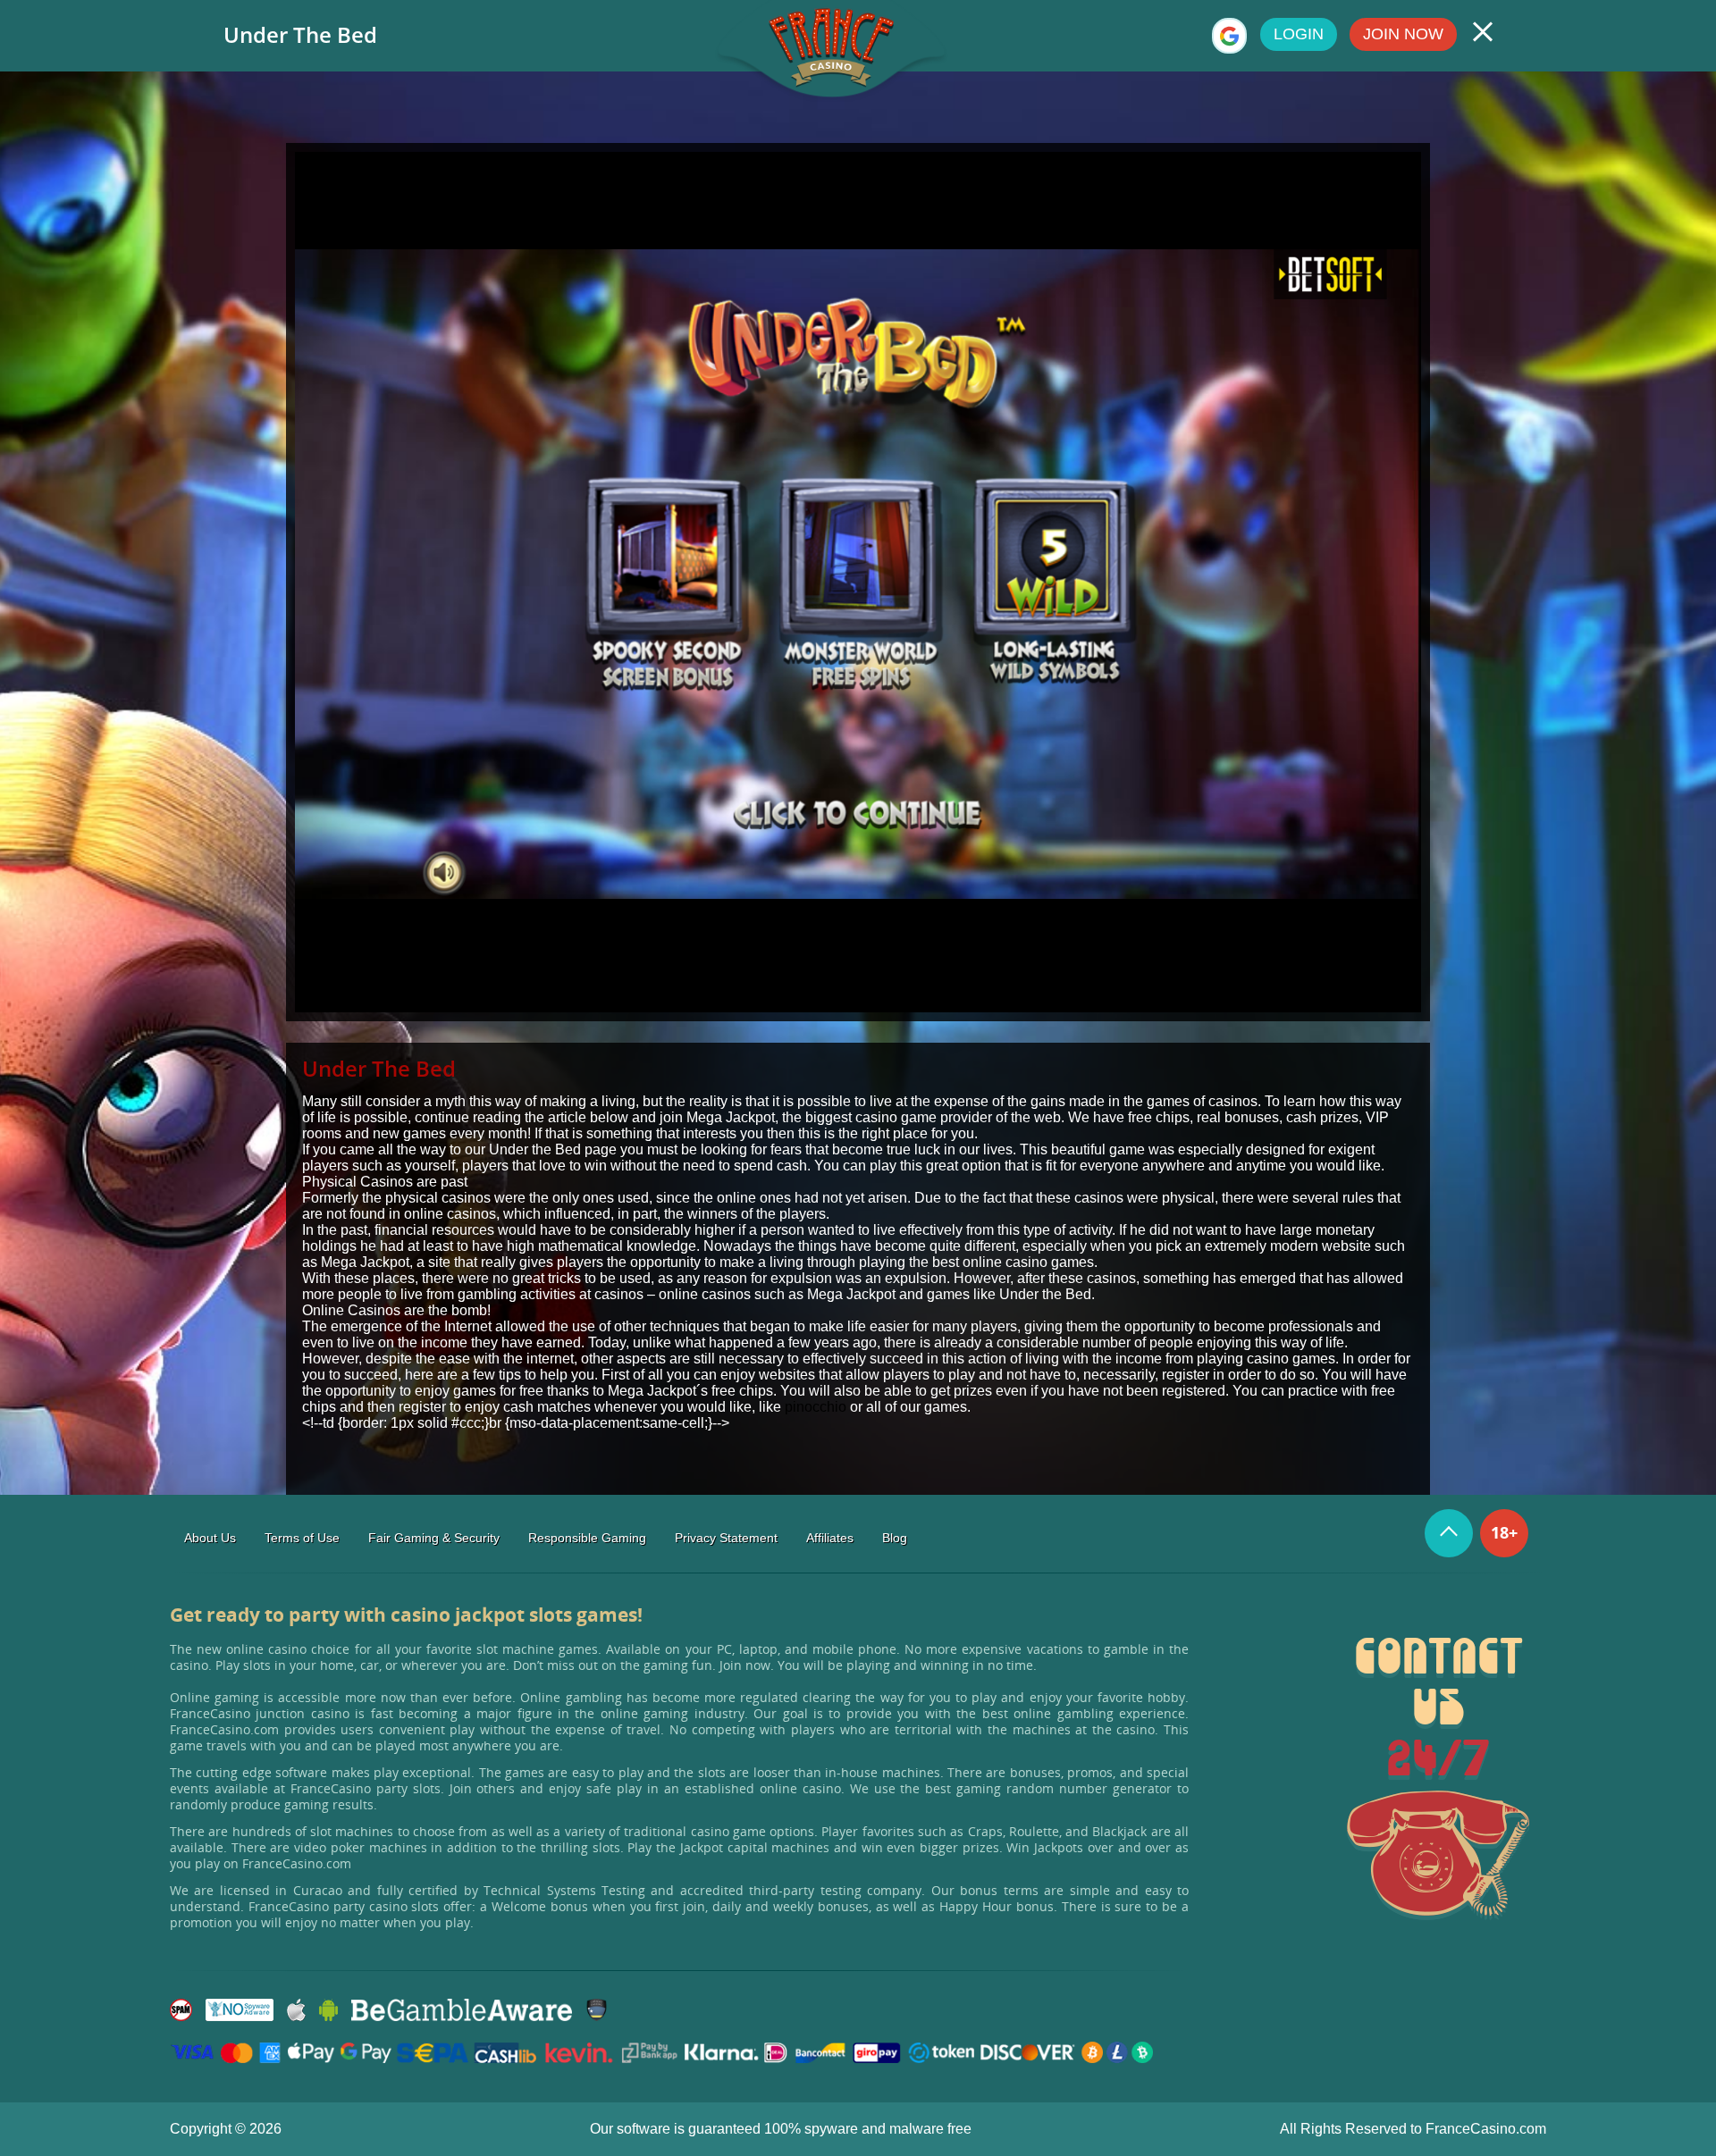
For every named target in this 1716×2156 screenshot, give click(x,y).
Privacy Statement (726, 1538)
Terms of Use (302, 1538)
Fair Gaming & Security (434, 1538)
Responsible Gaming (587, 1538)
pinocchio (816, 1407)
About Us (210, 1538)
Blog (895, 1538)
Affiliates (830, 1538)
